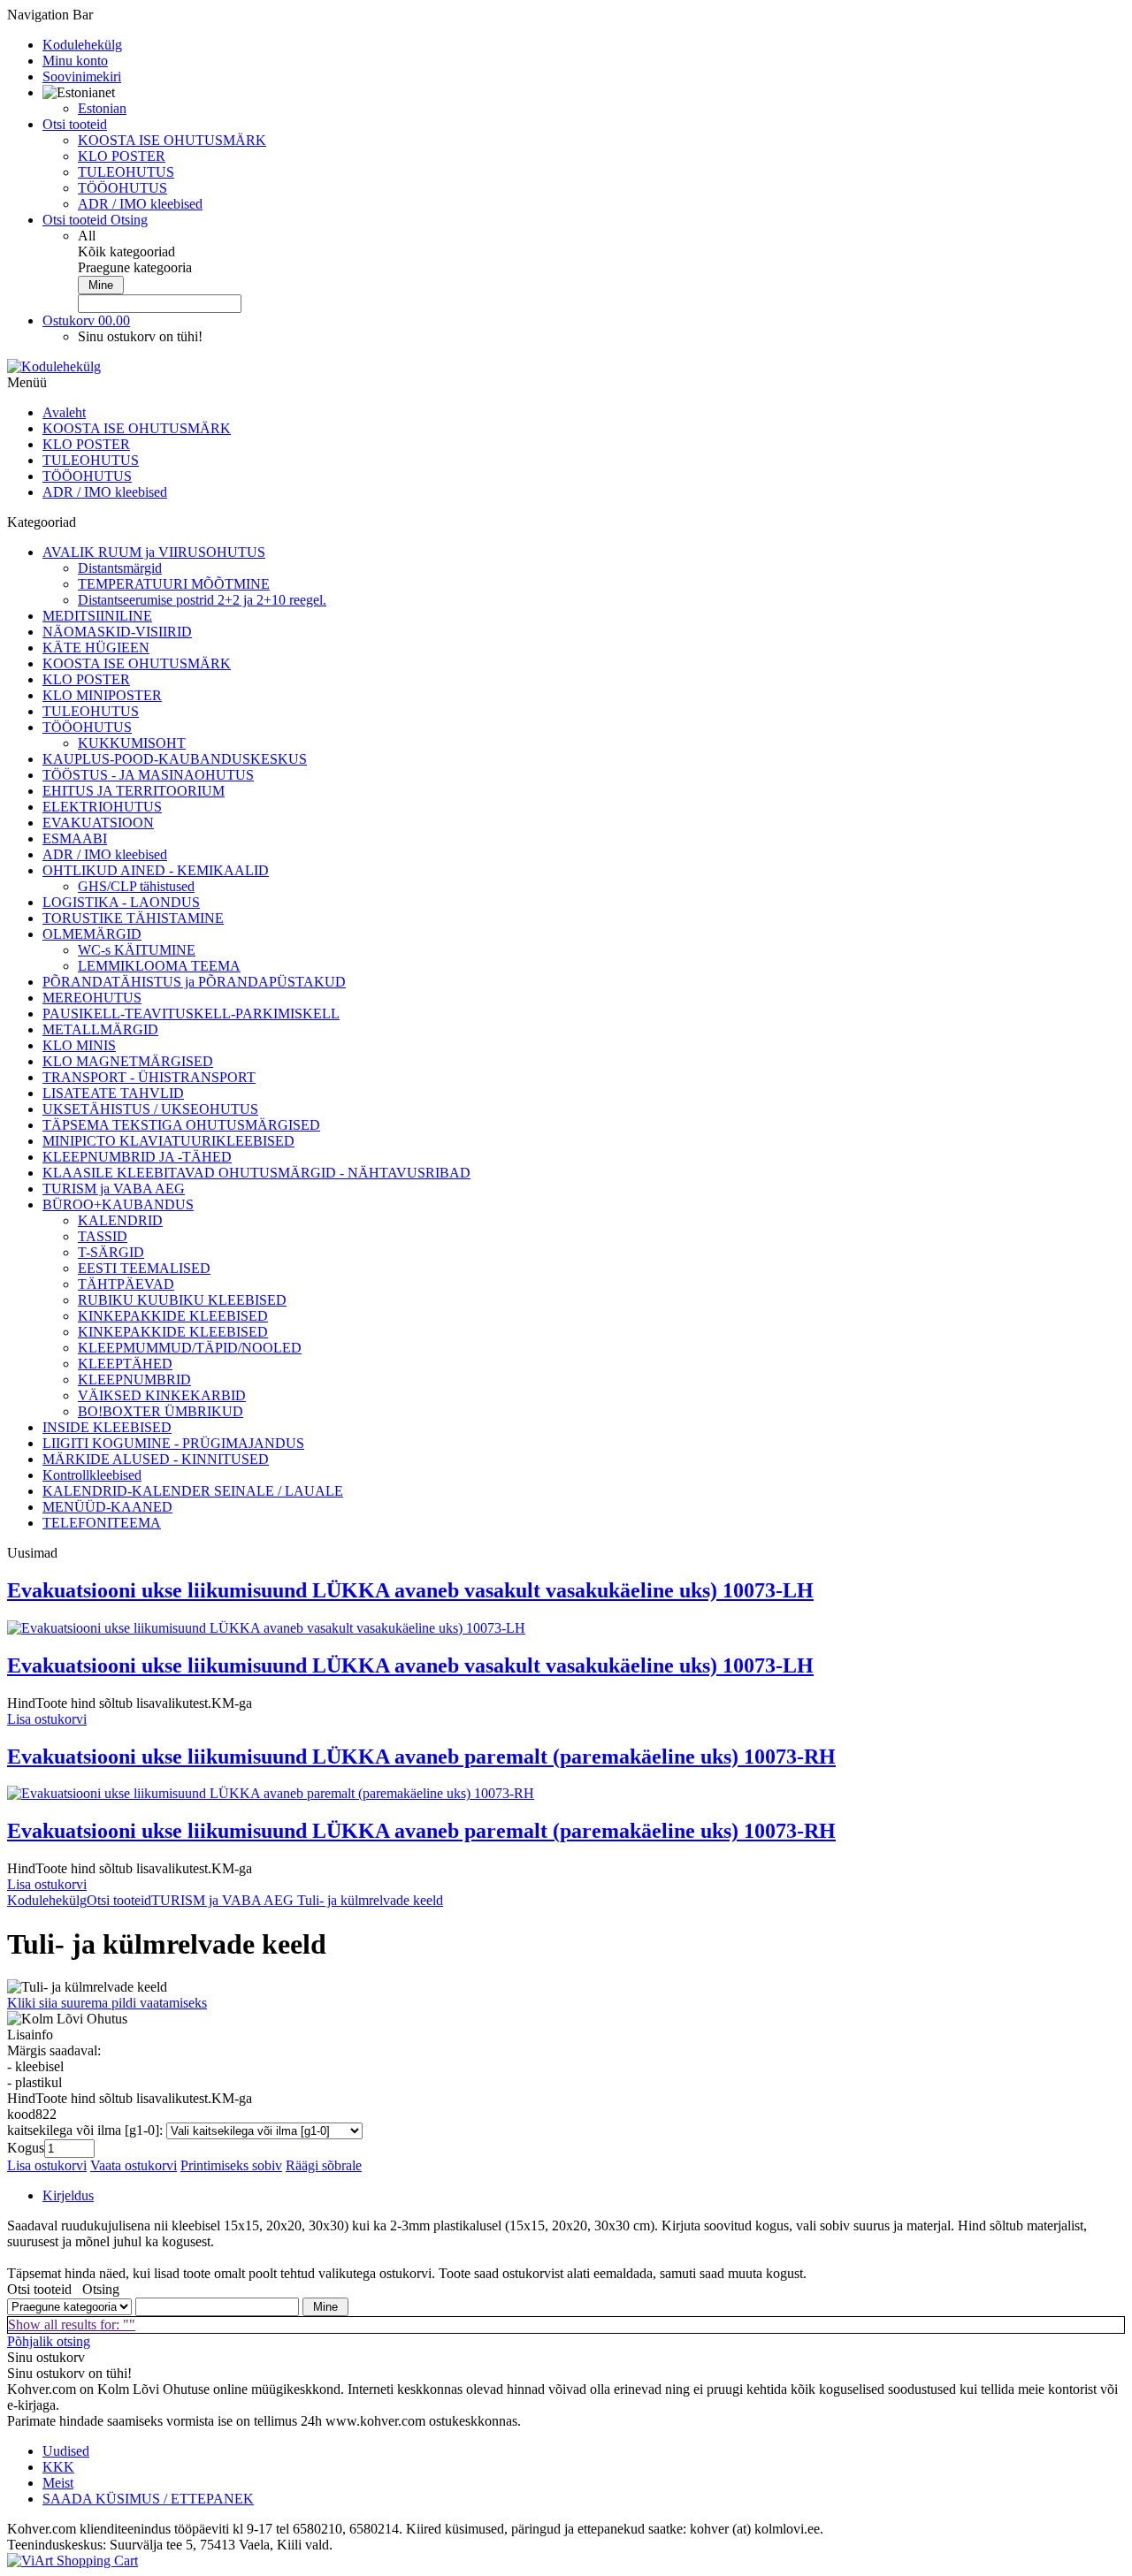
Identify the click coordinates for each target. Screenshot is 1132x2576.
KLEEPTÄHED (125, 1364)
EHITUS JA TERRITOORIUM (134, 791)
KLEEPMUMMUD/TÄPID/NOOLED (190, 1348)
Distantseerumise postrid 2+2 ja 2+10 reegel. (202, 600)
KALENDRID (120, 1220)
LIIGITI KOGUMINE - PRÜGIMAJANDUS (173, 1443)
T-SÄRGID (111, 1252)
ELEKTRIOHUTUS (102, 807)
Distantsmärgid (120, 568)
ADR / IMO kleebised (140, 204)
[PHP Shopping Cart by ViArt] (73, 2561)
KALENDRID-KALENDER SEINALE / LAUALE (193, 1491)
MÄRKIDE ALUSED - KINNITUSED (156, 1459)
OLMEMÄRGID (92, 934)
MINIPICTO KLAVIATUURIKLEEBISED (168, 1141)
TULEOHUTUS (126, 172)
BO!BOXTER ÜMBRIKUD (161, 1411)
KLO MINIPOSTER (102, 695)
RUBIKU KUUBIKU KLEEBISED (182, 1300)
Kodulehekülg (47, 1900)
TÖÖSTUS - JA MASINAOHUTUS (148, 775)
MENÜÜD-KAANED (107, 1507)
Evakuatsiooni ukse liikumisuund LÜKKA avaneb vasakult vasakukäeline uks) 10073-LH (410, 1590)
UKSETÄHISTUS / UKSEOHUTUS (150, 1109)
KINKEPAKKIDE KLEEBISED (173, 1316)
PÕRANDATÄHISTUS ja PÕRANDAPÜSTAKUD (194, 982)
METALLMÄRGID (100, 1029)
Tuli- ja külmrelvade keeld (368, 1900)
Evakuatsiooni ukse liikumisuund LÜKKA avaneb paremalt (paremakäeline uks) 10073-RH (421, 1757)
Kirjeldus (68, 2195)
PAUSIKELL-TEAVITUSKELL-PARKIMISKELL (191, 1014)
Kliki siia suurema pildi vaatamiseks (107, 2003)
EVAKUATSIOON (98, 823)
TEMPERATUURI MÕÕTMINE (174, 584)
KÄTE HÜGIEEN (96, 648)
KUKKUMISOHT (132, 743)
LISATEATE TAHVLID (113, 1093)
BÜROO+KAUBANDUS (118, 1204)
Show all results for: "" (72, 2324)
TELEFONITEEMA (102, 1523)
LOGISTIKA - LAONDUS (121, 902)
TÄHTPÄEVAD (126, 1284)
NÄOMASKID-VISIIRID (117, 632)
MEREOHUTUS (92, 998)
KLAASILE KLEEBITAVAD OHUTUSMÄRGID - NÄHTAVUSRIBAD (256, 1173)
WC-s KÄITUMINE (137, 950)
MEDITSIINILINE (97, 616)
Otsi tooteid (119, 1900)
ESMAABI (75, 838)
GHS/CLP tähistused (136, 886)
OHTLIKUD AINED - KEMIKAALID (156, 870)
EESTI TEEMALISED (144, 1268)
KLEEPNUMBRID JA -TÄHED (137, 1157)
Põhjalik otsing (49, 2341)
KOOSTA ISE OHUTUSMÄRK (172, 140)
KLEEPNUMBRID (134, 1379)
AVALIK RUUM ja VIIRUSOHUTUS (154, 552)
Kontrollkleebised (92, 1475)
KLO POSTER (122, 156)
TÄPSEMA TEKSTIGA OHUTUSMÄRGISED (181, 1125)
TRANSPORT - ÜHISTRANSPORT (149, 1077)
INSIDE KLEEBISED (107, 1427)
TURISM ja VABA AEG (114, 1189)
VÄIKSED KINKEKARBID (162, 1395)
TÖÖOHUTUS (122, 188)
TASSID (103, 1236)
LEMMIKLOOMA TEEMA (159, 966)
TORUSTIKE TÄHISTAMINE (133, 918)
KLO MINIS (79, 1045)
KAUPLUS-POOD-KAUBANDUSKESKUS (175, 759)
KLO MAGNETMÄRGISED (128, 1061)
